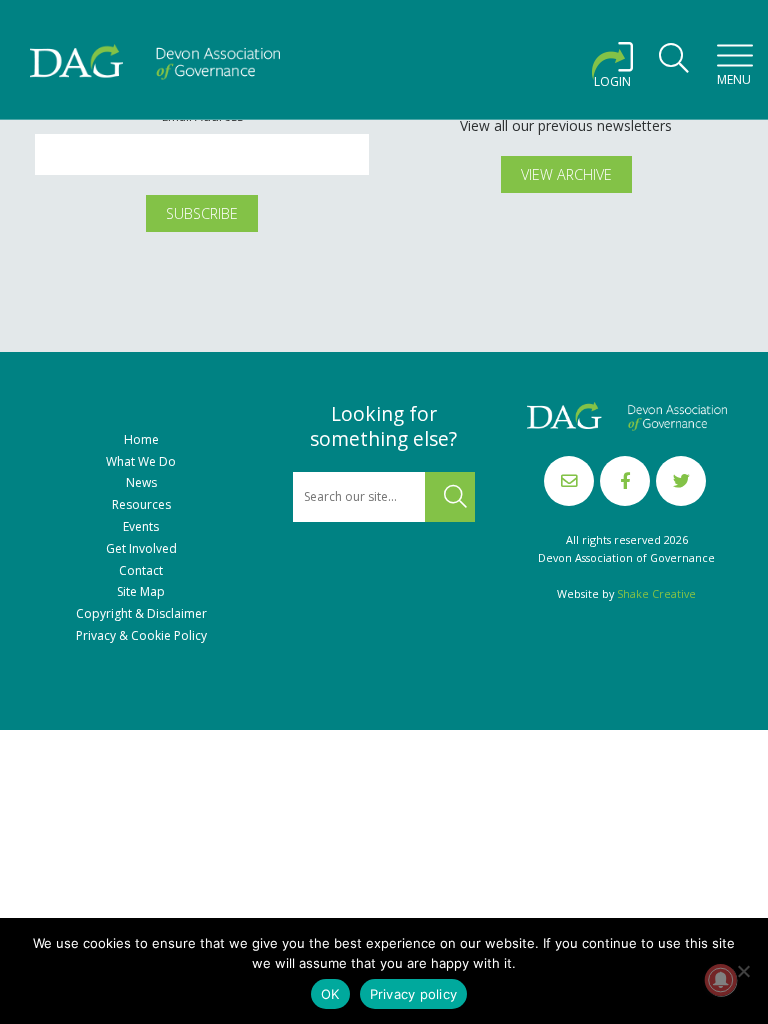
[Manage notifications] (721, 980)
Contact (141, 571)
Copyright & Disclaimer (141, 614)
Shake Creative (656, 593)
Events (141, 527)
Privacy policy (414, 994)
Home (141, 440)
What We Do (141, 462)
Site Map (141, 592)
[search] (674, 64)
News (141, 483)
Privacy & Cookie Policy (141, 636)
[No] (743, 971)
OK (330, 994)
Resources (141, 505)
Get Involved (141, 549)
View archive (566, 174)
